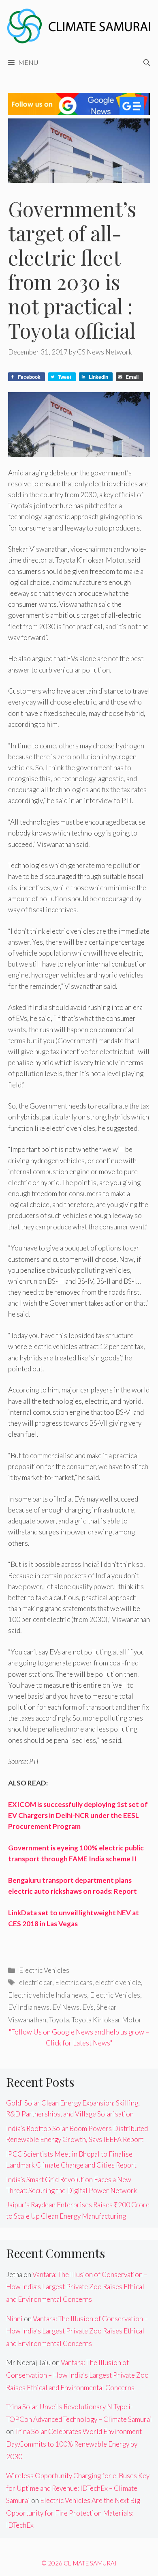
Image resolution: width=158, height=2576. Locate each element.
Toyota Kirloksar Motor (107, 2020)
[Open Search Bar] (147, 62)
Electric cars (74, 1982)
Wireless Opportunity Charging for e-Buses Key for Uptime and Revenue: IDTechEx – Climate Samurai (78, 2488)
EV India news (29, 2007)
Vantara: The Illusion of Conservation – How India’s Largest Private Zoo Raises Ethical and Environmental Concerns (77, 2287)
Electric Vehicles (44, 1970)
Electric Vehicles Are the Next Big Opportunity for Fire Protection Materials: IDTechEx (73, 2513)
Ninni (14, 2319)
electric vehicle (118, 1982)
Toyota (59, 2020)
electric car (36, 1982)
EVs (88, 2007)
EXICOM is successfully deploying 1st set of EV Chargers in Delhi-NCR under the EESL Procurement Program (78, 1815)
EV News (66, 2007)
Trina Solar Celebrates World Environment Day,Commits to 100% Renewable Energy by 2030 (74, 2444)
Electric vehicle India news (48, 1995)
